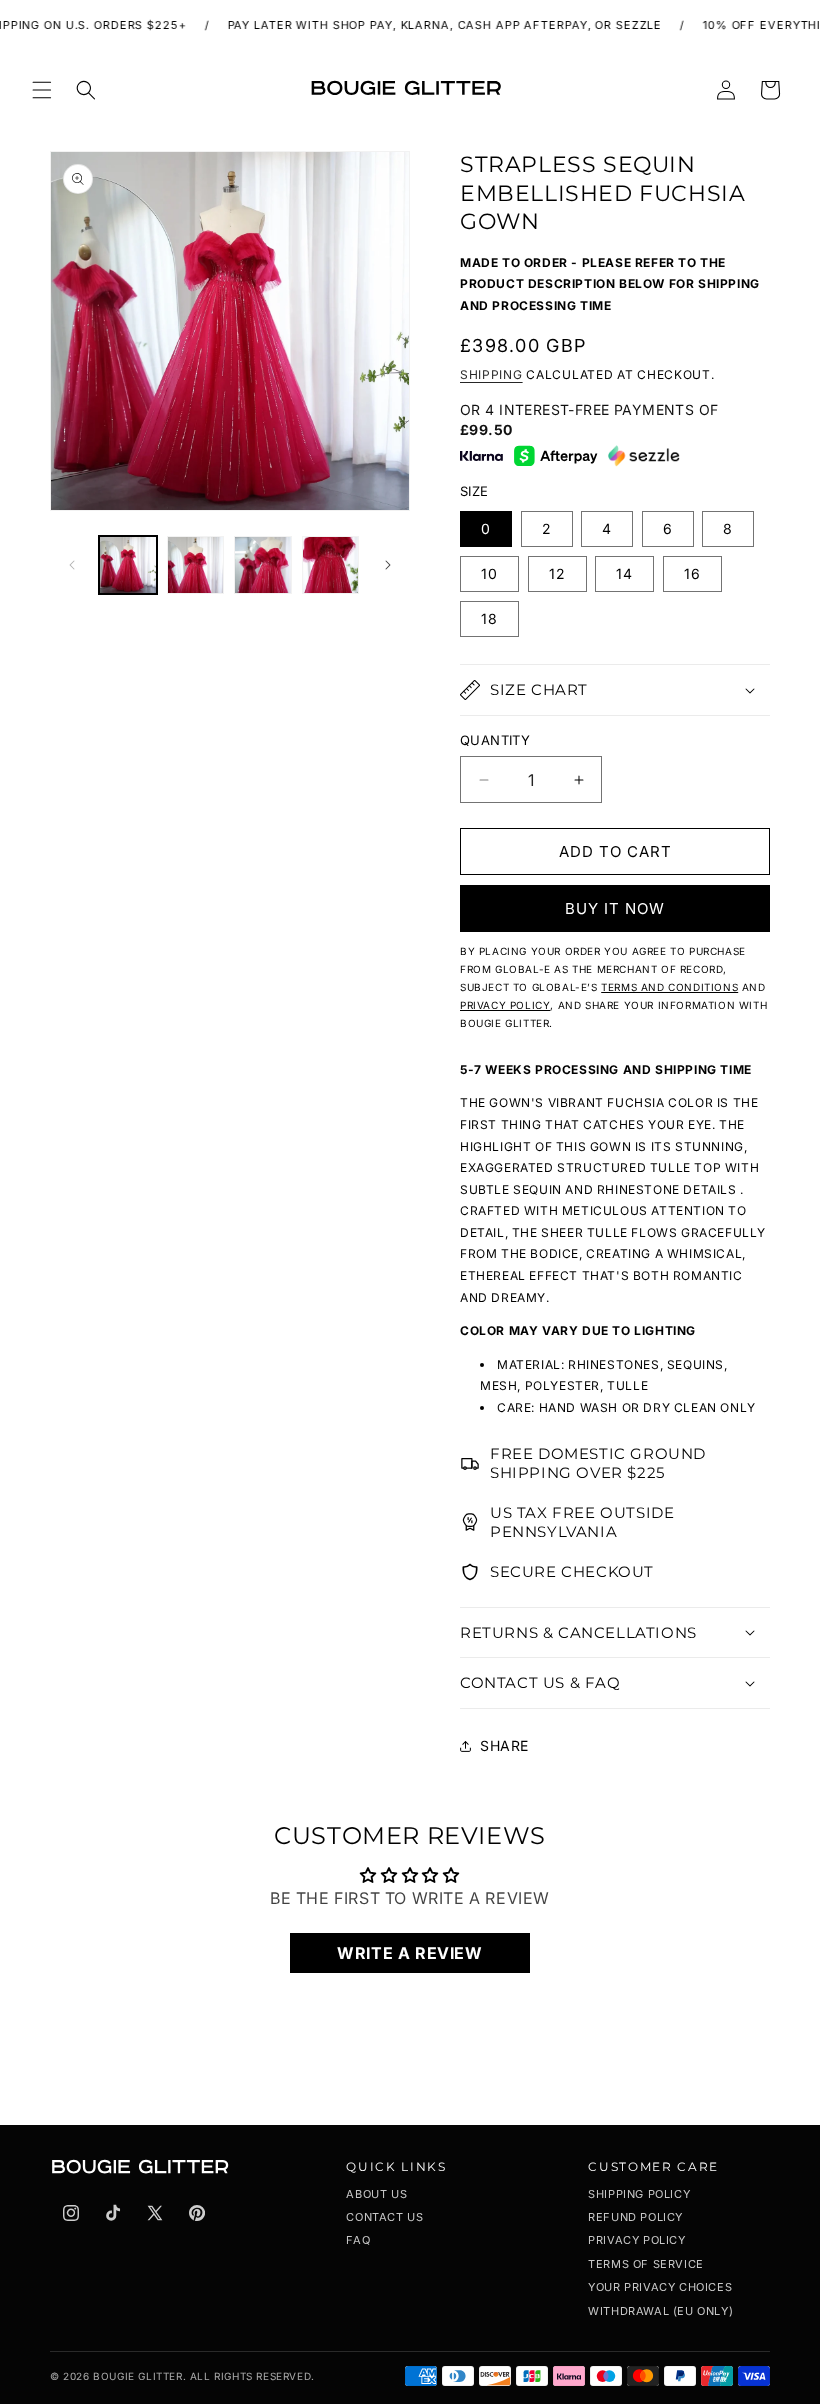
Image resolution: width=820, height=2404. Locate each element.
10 (489, 573)
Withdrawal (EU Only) (660, 2311)
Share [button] (504, 1745)
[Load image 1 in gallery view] (128, 565)
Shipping (491, 374)
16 (692, 573)
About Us (376, 2194)
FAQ (358, 2240)
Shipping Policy (639, 2194)
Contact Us (384, 2217)
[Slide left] (72, 565)
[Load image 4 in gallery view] (331, 565)
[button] (42, 90)
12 (557, 573)
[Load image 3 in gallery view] (263, 565)
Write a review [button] (409, 1953)
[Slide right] (388, 565)
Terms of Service (646, 2264)
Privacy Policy (636, 2240)
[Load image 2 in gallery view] (196, 565)
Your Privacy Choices (660, 2287)
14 (624, 573)
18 (489, 618)
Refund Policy (635, 2217)
